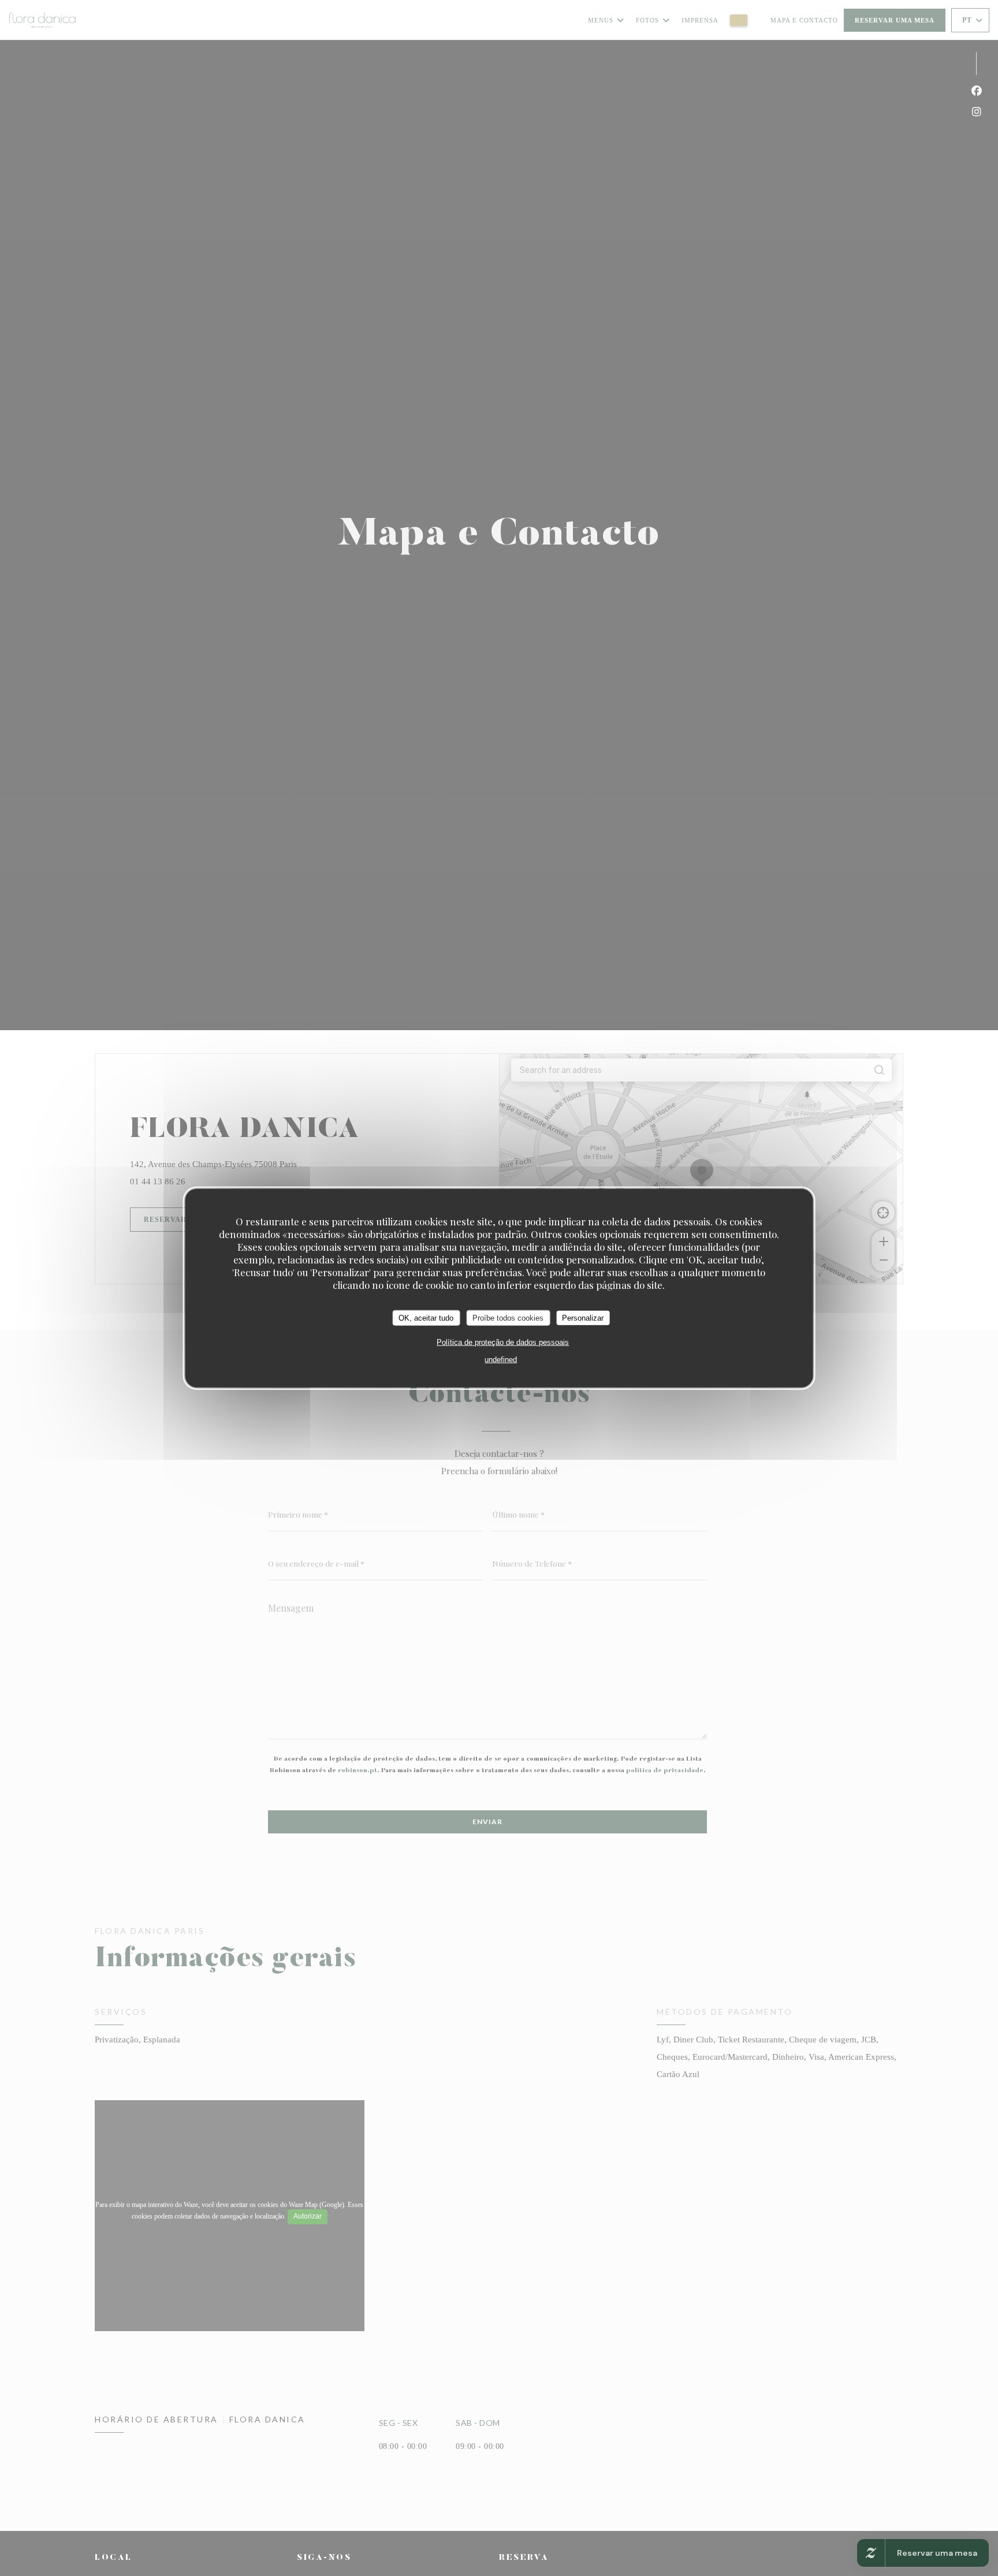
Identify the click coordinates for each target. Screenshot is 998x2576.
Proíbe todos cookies (508, 1317)
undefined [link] (501, 1360)
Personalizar (583, 1317)
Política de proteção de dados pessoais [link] (503, 1342)
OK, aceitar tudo (426, 1317)
